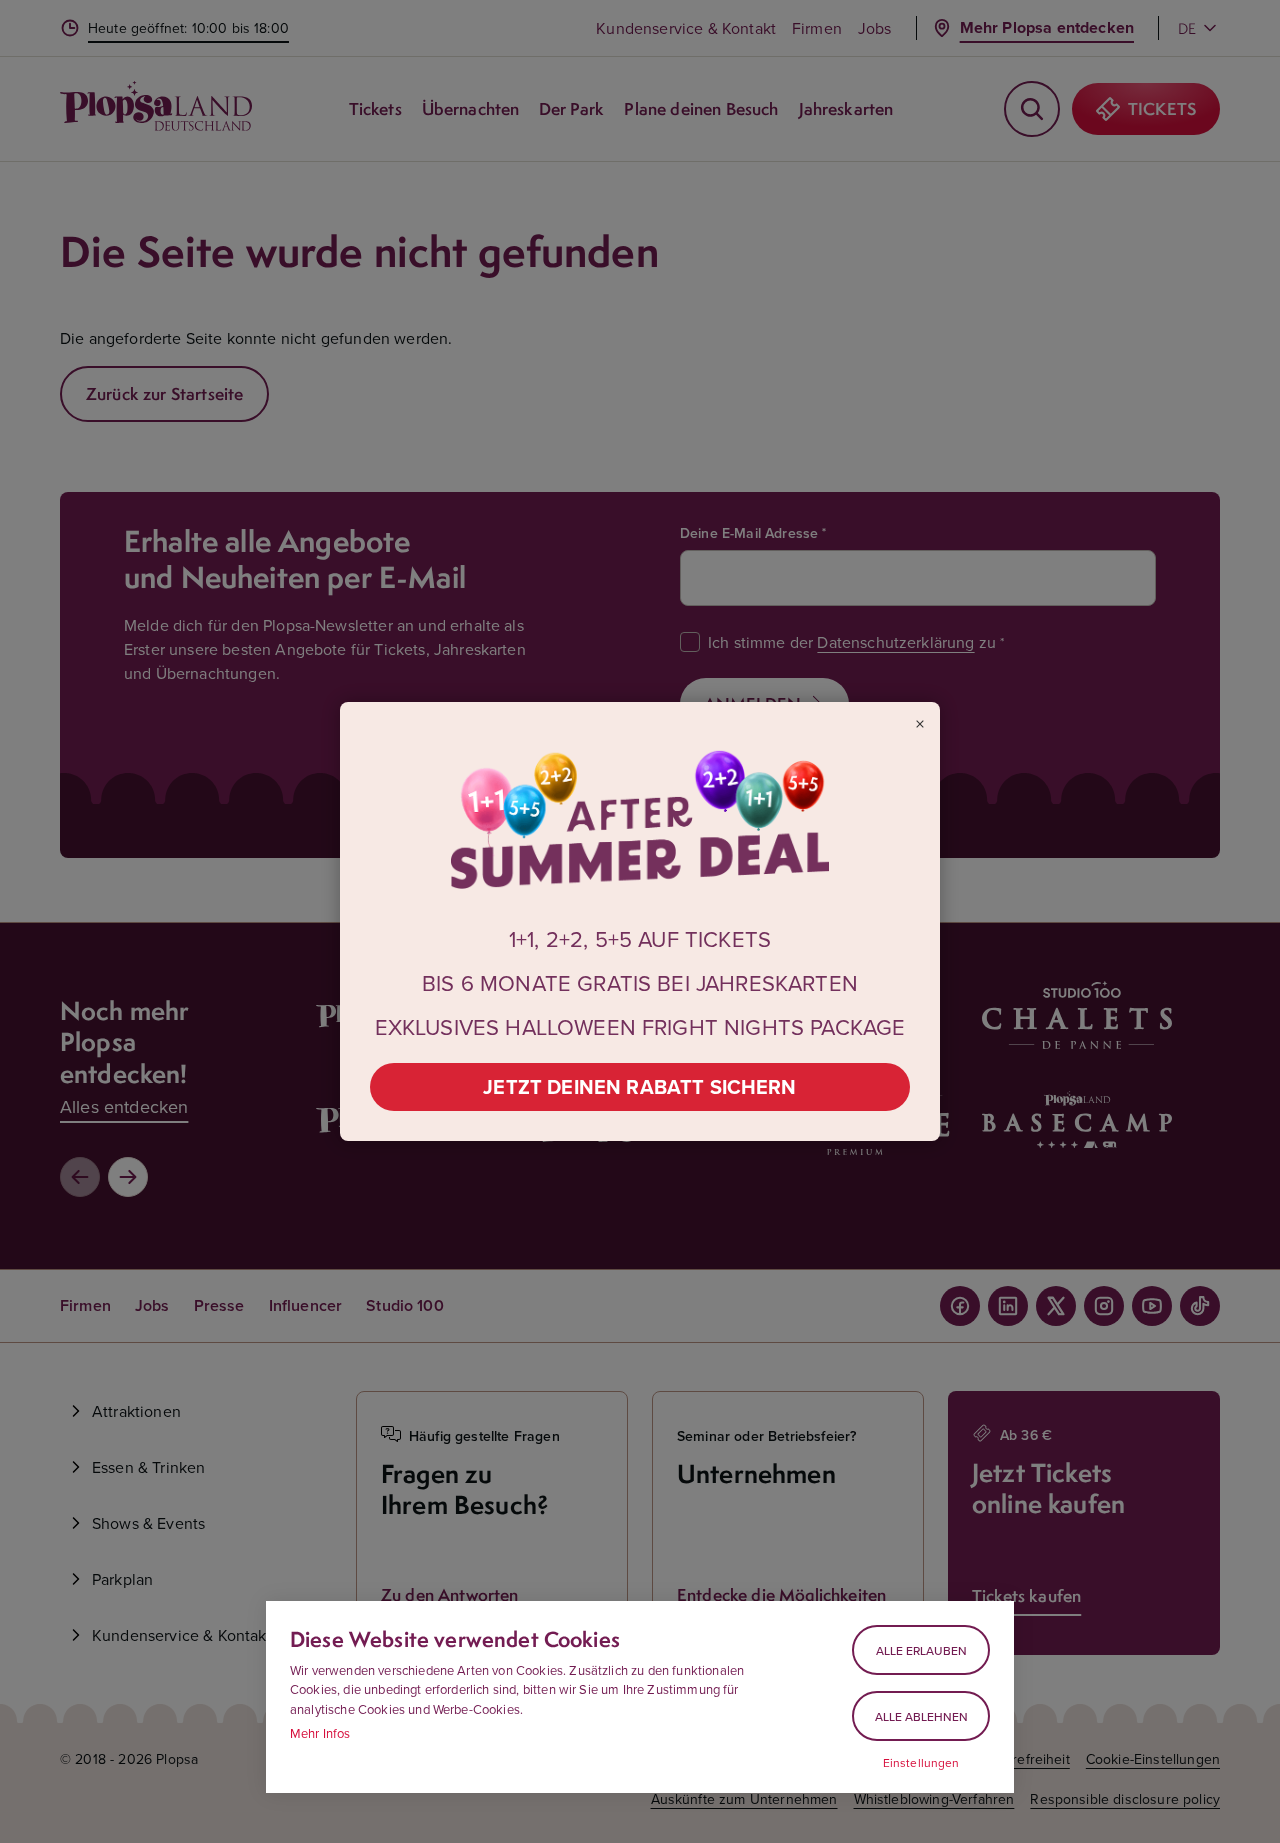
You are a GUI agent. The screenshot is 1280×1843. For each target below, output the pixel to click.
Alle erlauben (921, 1650)
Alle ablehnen (921, 1716)
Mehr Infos (320, 1733)
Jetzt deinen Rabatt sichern (639, 1086)
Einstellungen (921, 1763)
